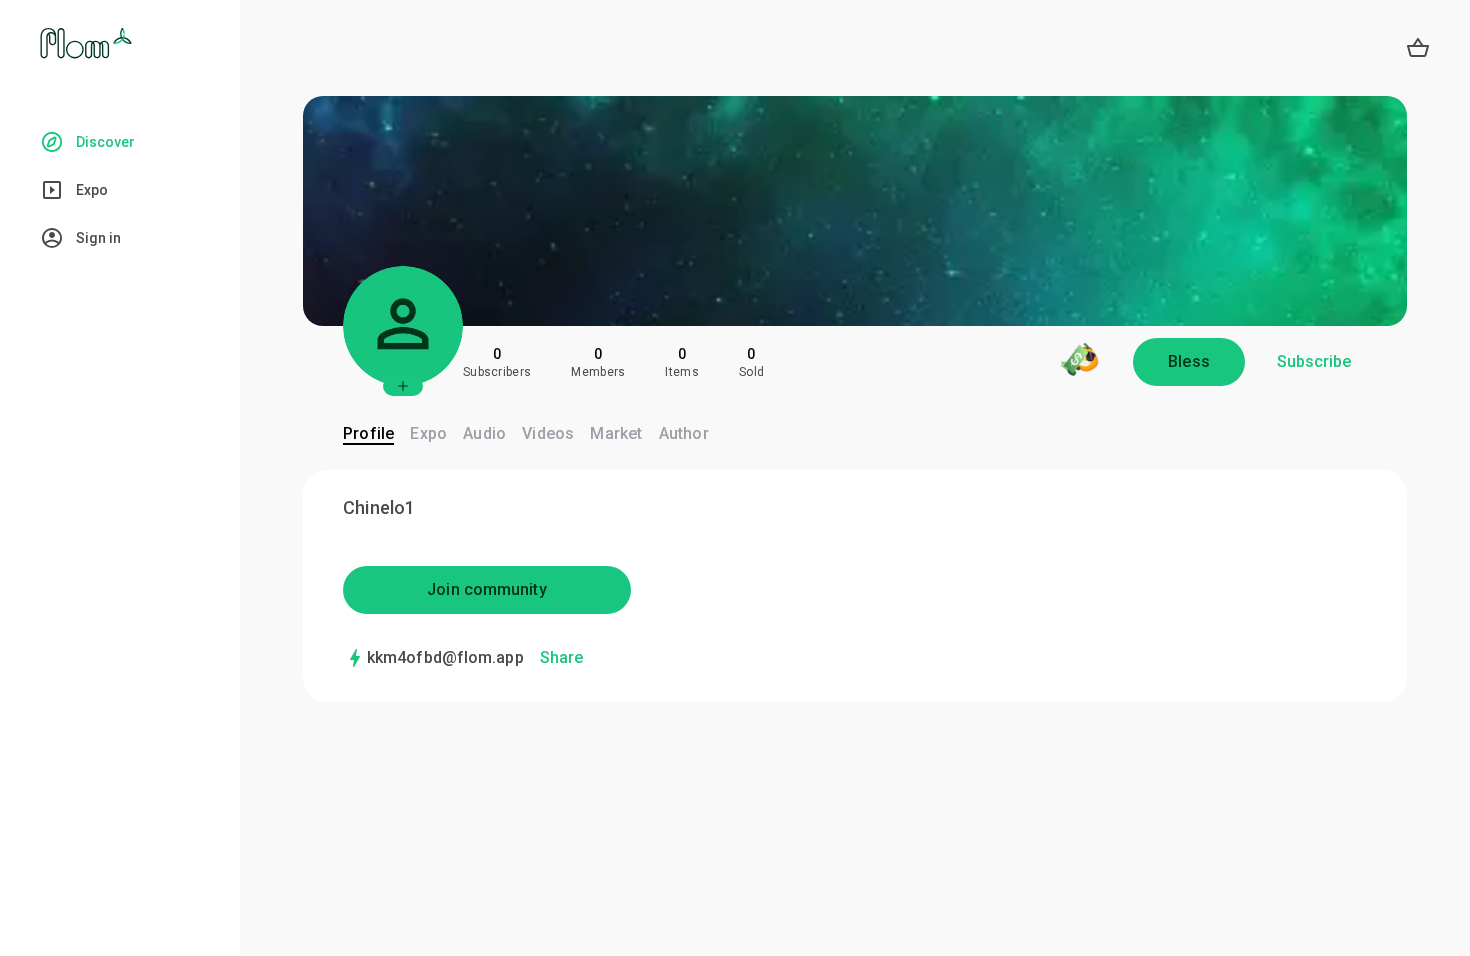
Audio (484, 433)
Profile (368, 433)
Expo (428, 433)
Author (684, 433)
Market (616, 433)
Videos (548, 433)
